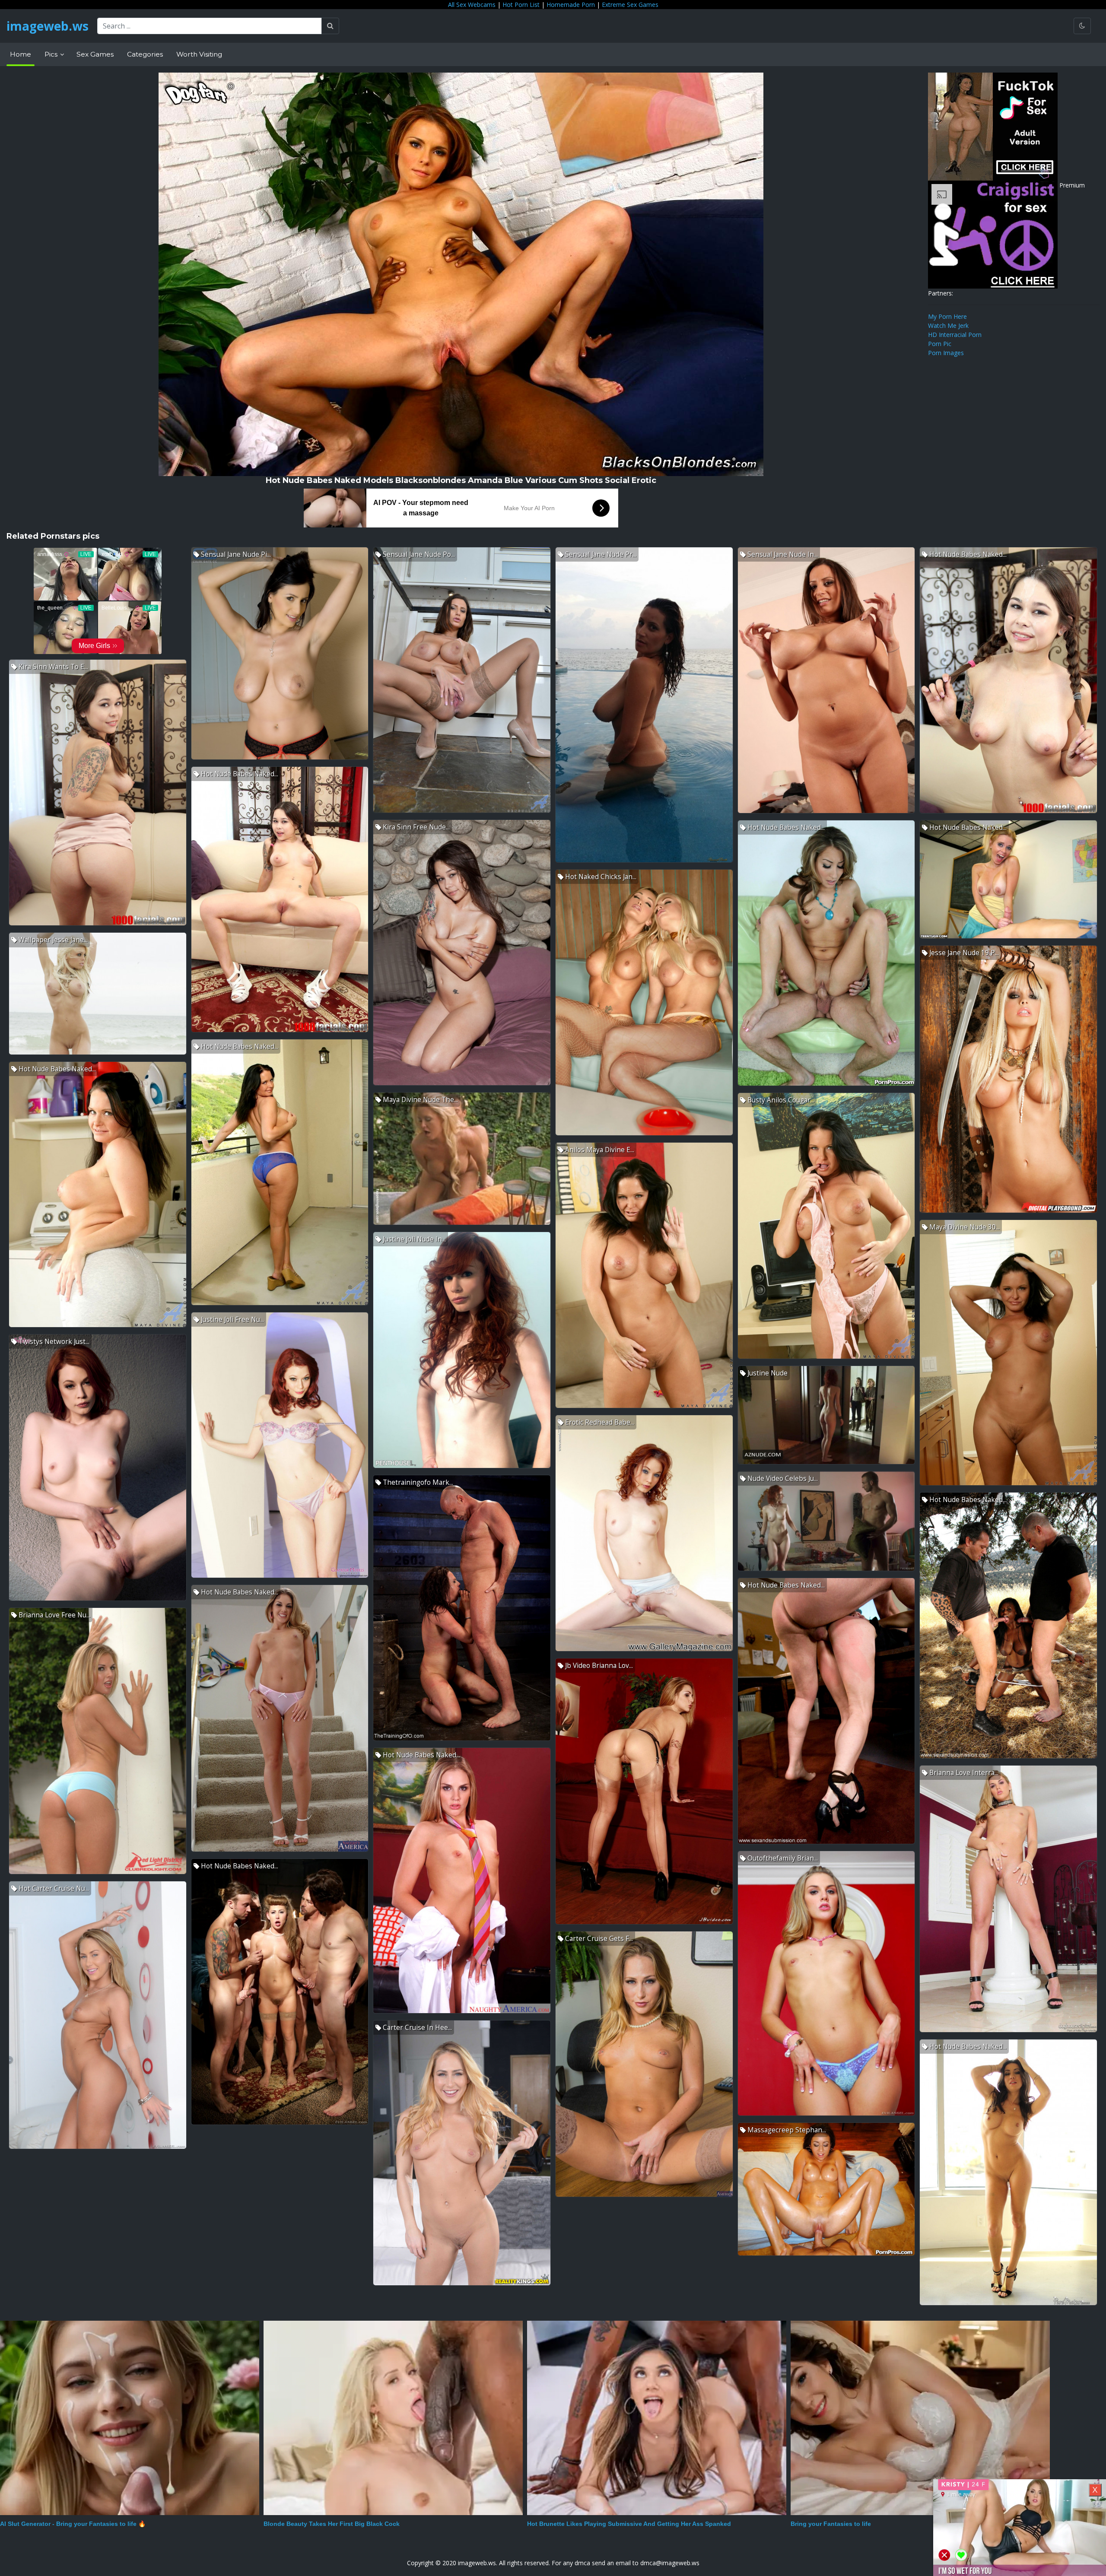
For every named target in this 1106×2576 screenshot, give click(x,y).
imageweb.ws (48, 26)
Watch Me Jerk (948, 326)
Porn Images (946, 353)
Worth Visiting (199, 54)
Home (21, 54)
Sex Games (95, 54)
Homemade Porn (571, 5)
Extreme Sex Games (630, 5)
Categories (145, 54)
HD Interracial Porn (955, 335)
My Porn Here (947, 316)
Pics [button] (52, 54)
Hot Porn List (521, 5)
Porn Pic (940, 344)
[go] (330, 26)
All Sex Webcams (472, 5)
